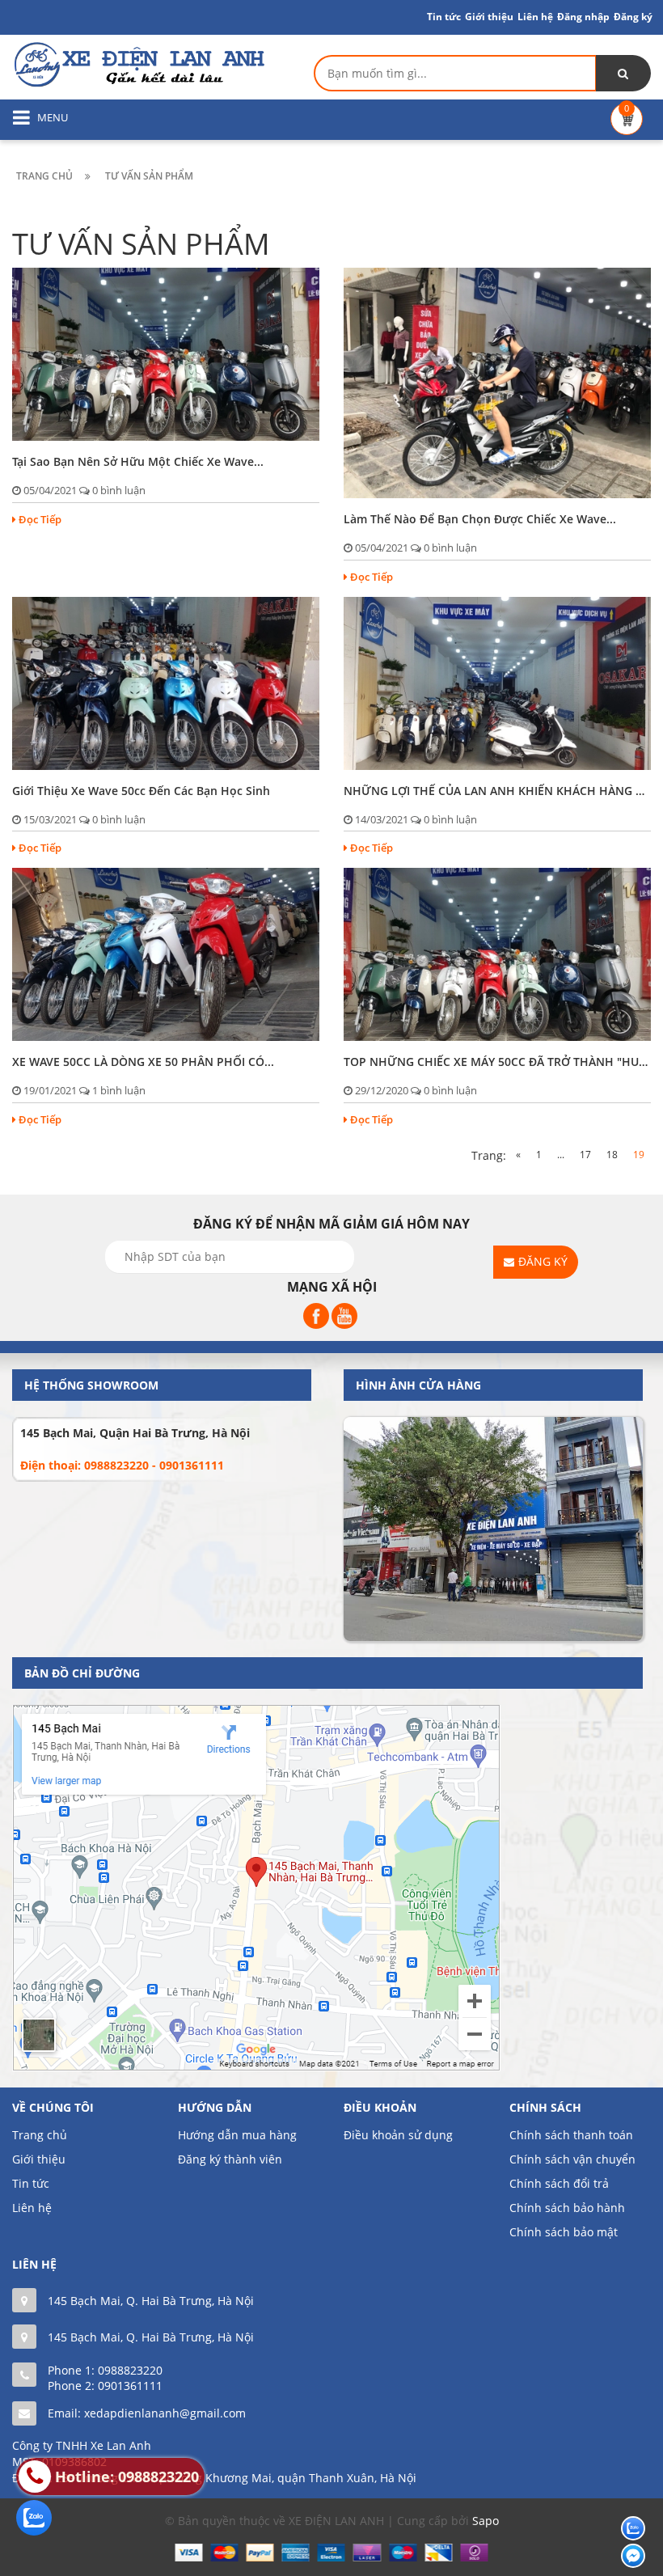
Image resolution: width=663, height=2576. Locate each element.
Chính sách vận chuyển (572, 2159)
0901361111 (130, 2386)
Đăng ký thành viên (230, 2159)
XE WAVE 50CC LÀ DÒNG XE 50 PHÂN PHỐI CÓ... (143, 1062)
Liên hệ (535, 17)
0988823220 (130, 2370)
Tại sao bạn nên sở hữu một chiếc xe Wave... (138, 461)
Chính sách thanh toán (571, 2135)
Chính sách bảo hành (567, 2208)
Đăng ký (633, 17)
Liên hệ (32, 2208)
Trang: (489, 1155)
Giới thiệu (489, 17)
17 (585, 1155)
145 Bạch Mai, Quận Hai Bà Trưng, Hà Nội (135, 1433)
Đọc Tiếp (40, 519)
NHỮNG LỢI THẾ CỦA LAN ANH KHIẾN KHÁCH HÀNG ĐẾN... (497, 791)
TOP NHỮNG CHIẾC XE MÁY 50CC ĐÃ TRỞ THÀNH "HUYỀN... (497, 1062)
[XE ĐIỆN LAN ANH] (138, 63)
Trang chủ (40, 2135)
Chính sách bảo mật (564, 2232)
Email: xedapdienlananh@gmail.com (147, 2413)
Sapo (486, 2521)
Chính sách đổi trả (559, 2183)
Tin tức (444, 17)
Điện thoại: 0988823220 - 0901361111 (122, 1465)
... (561, 1155)
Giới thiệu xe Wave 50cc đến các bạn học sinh (141, 791)
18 (612, 1155)
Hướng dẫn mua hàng (237, 2135)
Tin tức (31, 2183)
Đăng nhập (583, 17)
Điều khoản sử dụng (398, 2135)
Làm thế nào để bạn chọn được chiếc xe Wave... (480, 519)
